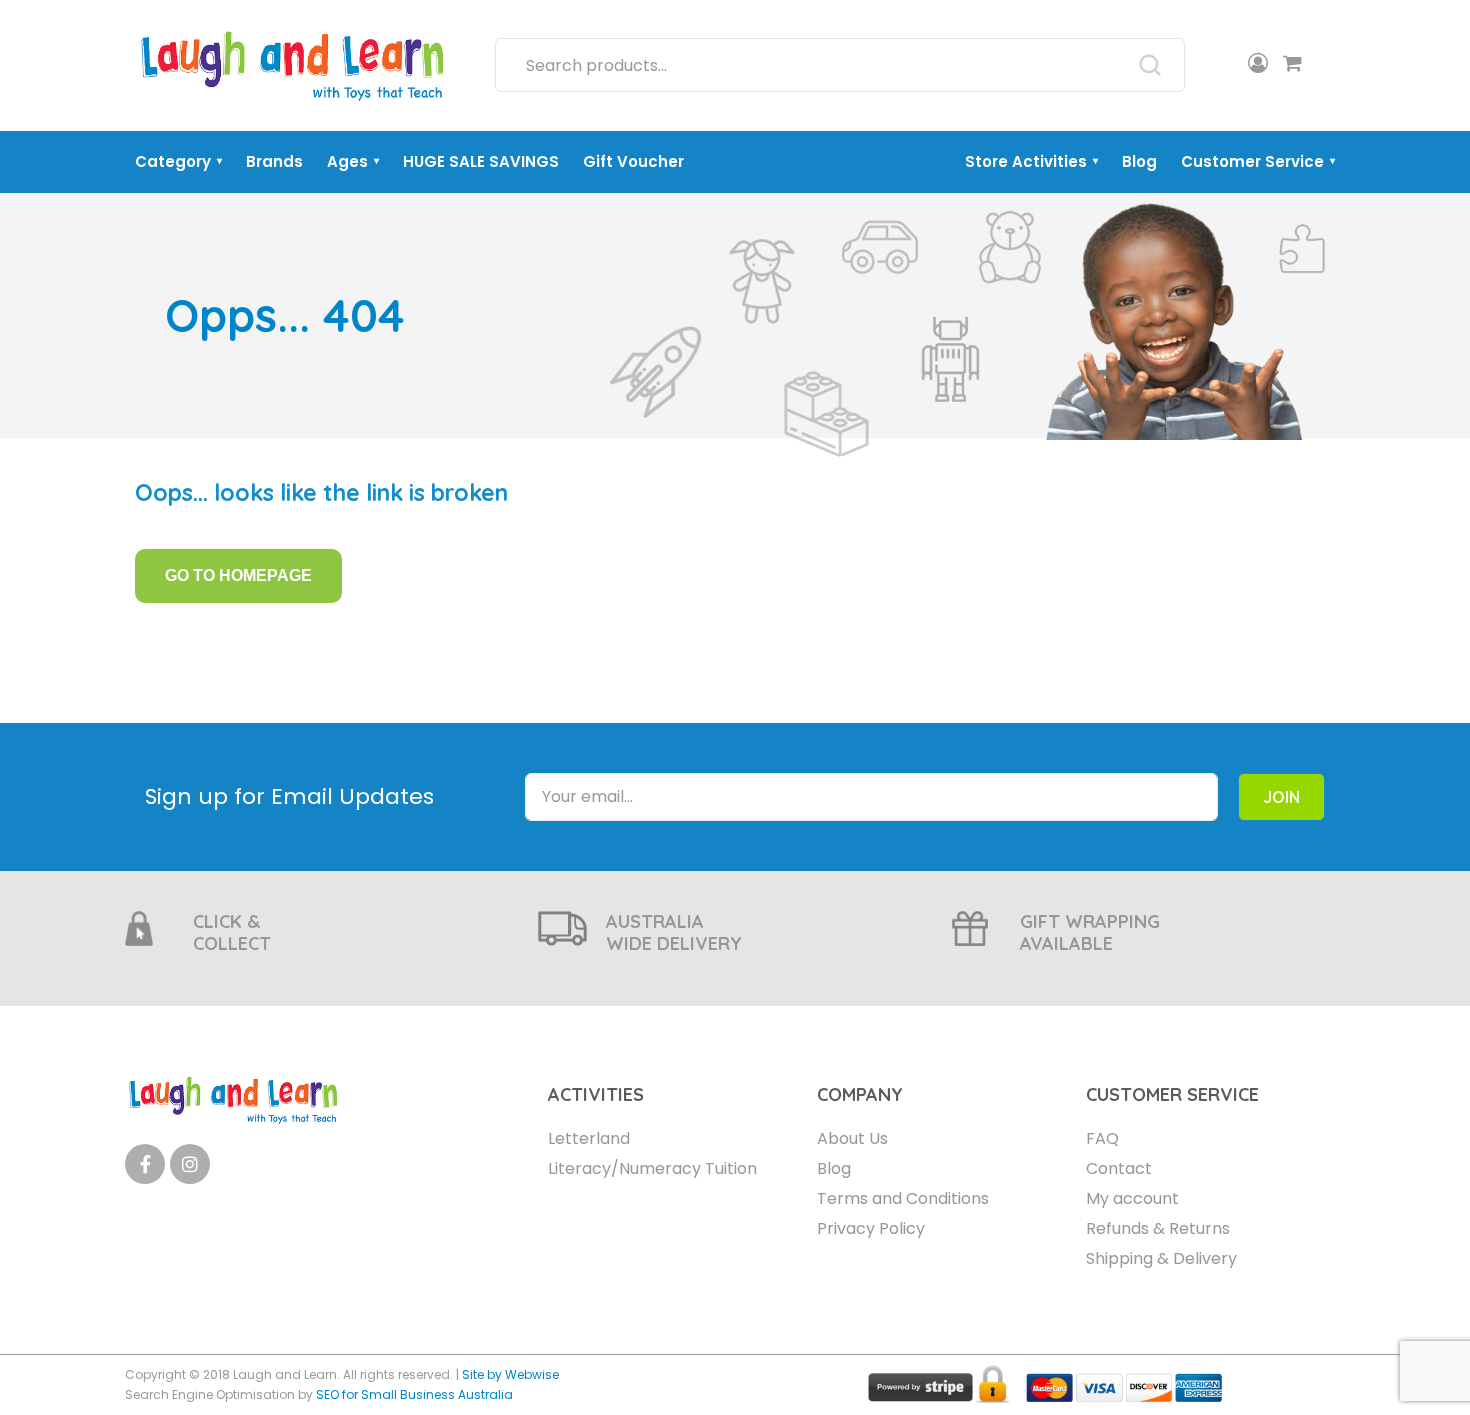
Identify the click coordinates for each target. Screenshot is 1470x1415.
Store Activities (1031, 161)
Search (1150, 65)
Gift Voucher (633, 161)
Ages (353, 161)
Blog (1139, 161)
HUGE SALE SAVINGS (481, 161)
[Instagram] (190, 1164)
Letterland (589, 1138)
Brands (274, 161)
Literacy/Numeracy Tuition (652, 1168)
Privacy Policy (871, 1228)
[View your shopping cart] (1292, 65)
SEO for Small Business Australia (414, 1394)
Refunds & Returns (1158, 1228)
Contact (1119, 1168)
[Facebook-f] (145, 1164)
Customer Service (1258, 161)
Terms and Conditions (903, 1198)
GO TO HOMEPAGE (238, 575)
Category (178, 161)
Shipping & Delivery (1161, 1258)
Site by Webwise (510, 1374)
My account (1132, 1198)
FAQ (1102, 1138)
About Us (852, 1138)
